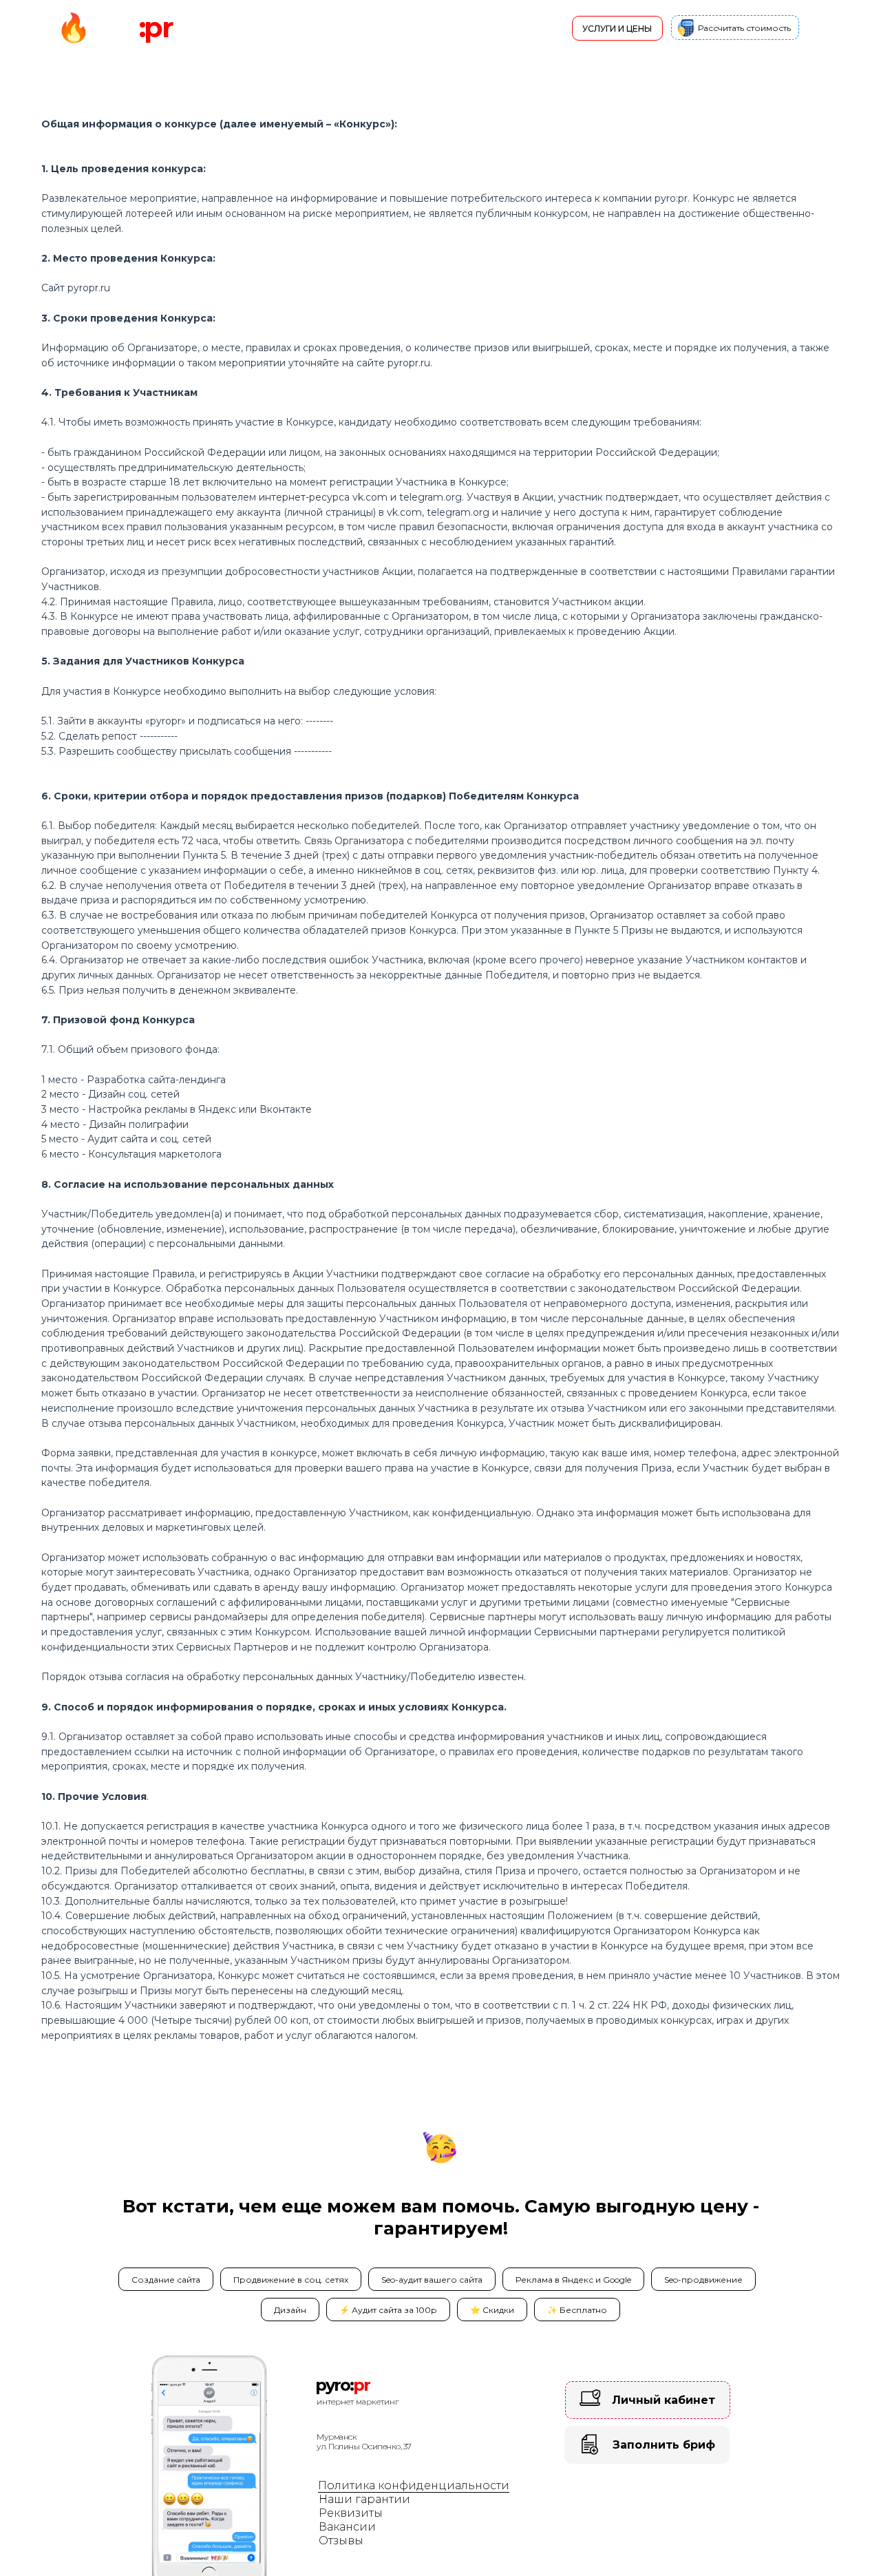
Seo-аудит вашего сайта (432, 2280)
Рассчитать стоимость (744, 28)
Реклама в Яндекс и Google (573, 2280)
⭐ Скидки (492, 2310)
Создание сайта (166, 2280)
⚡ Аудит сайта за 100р (388, 2310)
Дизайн (290, 2310)
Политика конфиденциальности (414, 2485)
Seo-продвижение (703, 2280)
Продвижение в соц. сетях (291, 2280)
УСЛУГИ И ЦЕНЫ (617, 29)
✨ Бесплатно (577, 2310)
